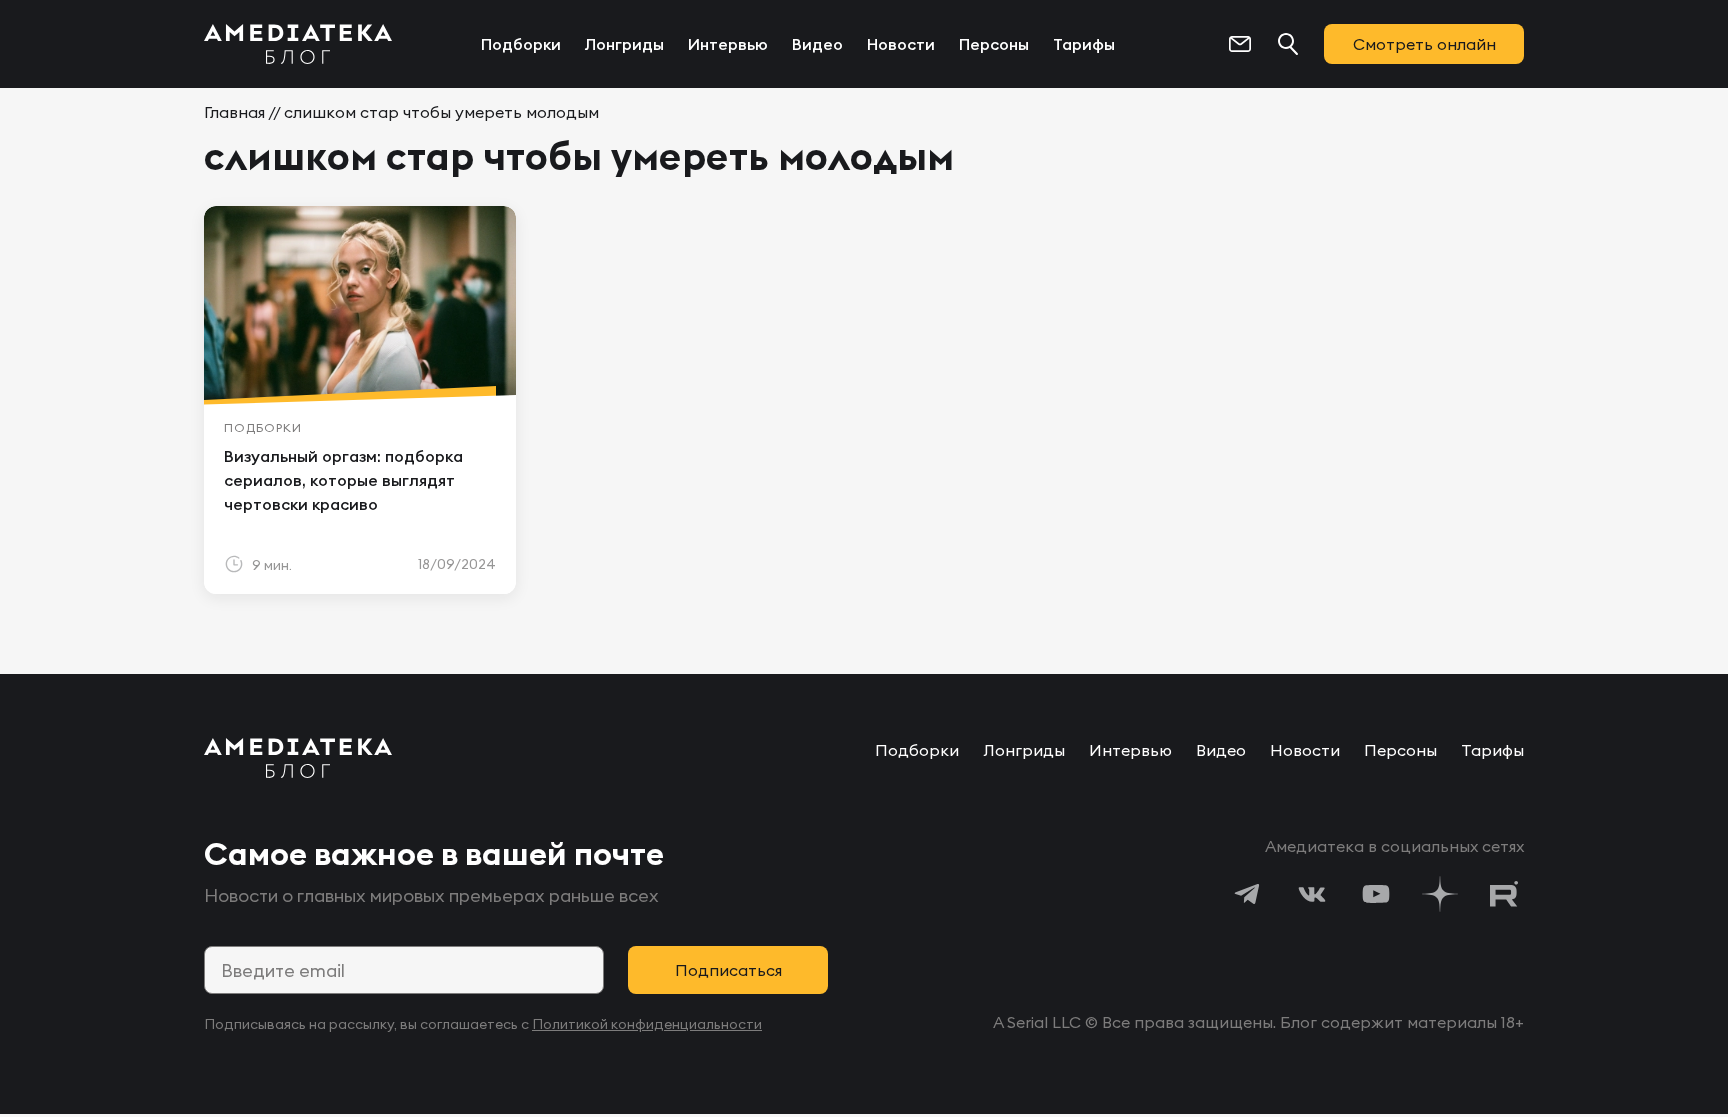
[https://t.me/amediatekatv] (1248, 894)
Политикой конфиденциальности (647, 1024)
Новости (901, 44)
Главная (234, 112)
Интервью (728, 44)
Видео (817, 44)
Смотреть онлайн (1424, 44)
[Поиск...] (1288, 44)
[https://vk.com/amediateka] (1312, 894)
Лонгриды (624, 44)
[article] (360, 400)
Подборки (521, 44)
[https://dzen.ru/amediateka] (1440, 894)
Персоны (994, 44)
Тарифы (1084, 44)
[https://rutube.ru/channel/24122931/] (1504, 894)
